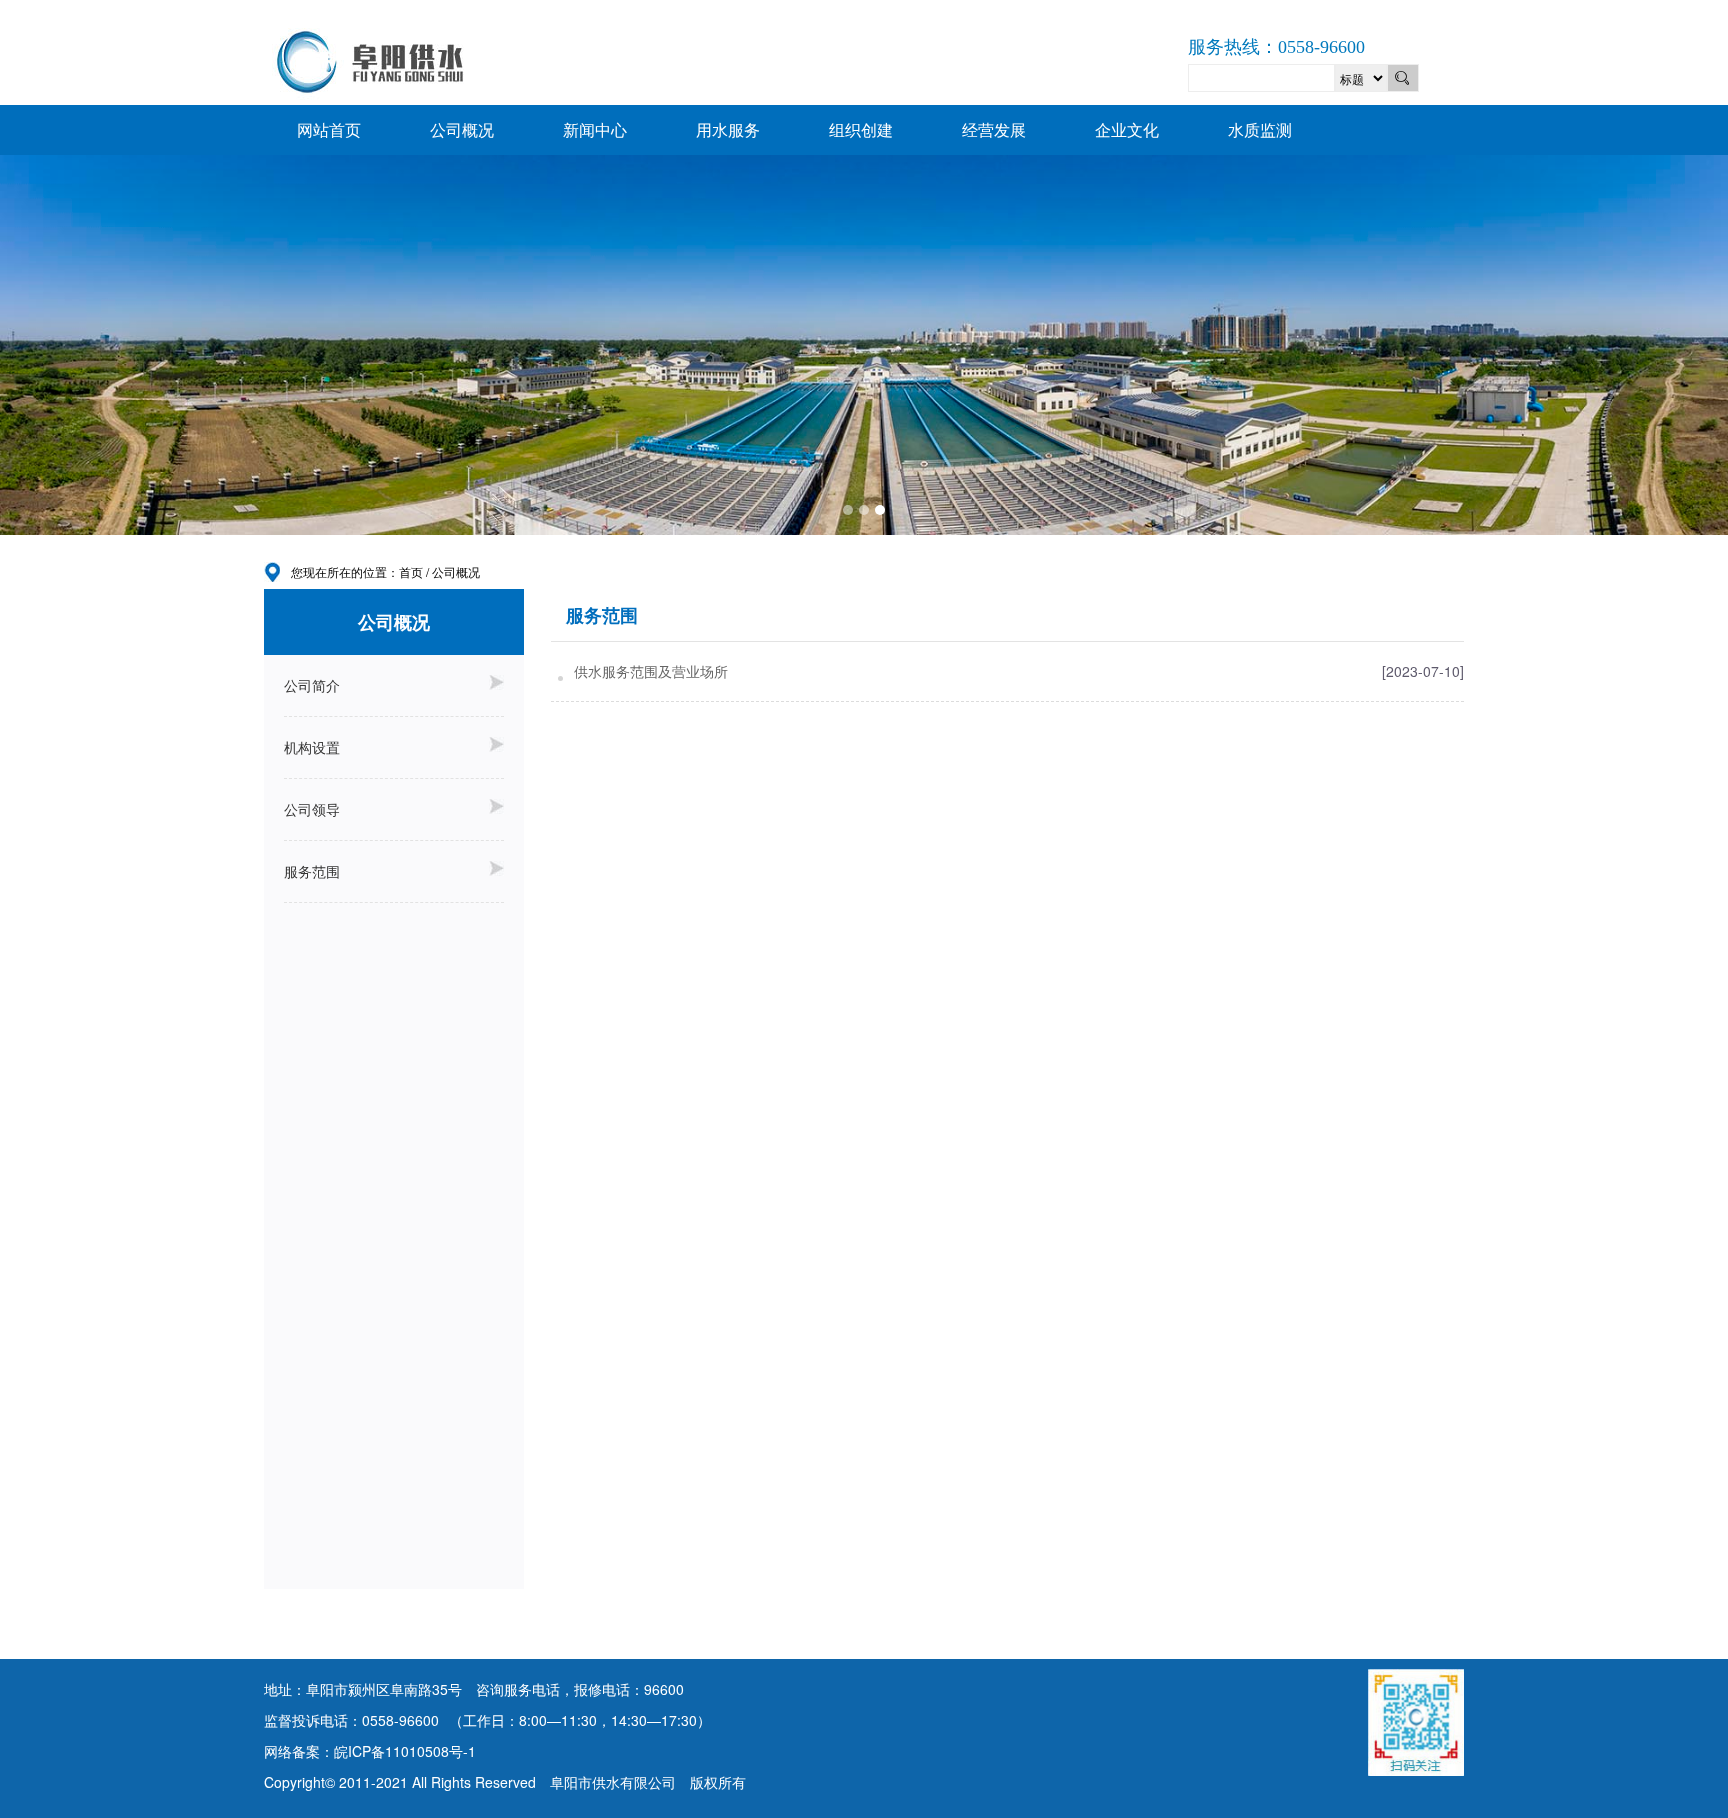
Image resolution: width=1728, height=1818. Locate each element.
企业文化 (1127, 129)
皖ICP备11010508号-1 (405, 1751)
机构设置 (312, 747)
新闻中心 (595, 129)
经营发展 (994, 129)
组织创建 (861, 129)
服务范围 (312, 871)
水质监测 (1260, 129)
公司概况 (462, 129)
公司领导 (312, 809)
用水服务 (728, 129)
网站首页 (329, 129)
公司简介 (312, 685)
